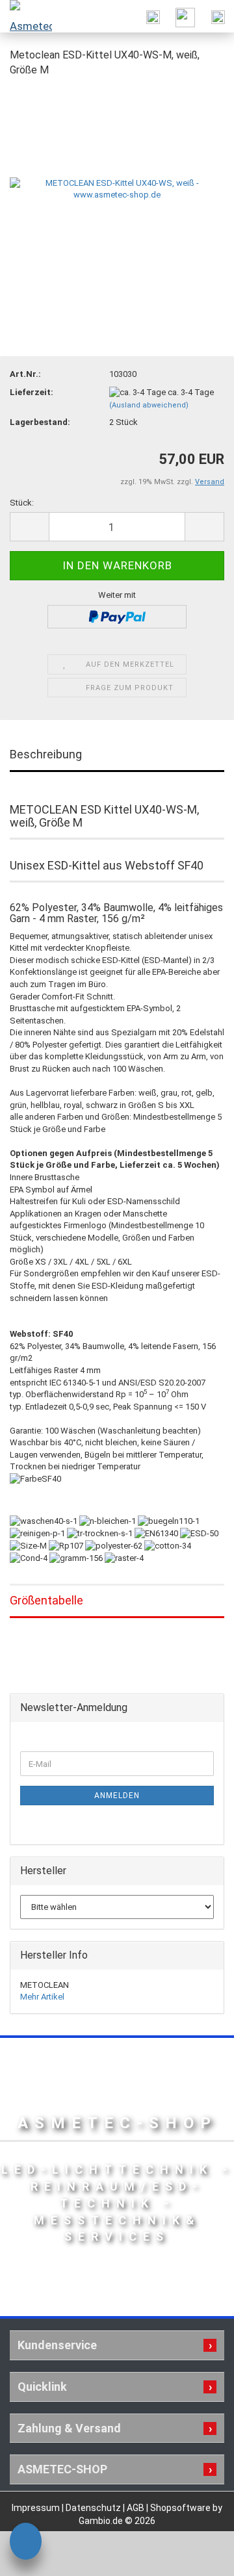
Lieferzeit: (32, 392)
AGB (136, 2508)
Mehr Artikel (42, 1997)
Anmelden (117, 1796)
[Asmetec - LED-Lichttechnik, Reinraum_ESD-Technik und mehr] (26, 16)
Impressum (37, 2508)
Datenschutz (94, 2508)
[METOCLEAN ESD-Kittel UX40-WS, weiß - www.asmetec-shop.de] (117, 186)
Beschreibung (46, 754)
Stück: (22, 503)
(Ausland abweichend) (149, 405)
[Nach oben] (198, 2557)
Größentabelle (46, 1600)
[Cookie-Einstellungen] (26, 2543)
